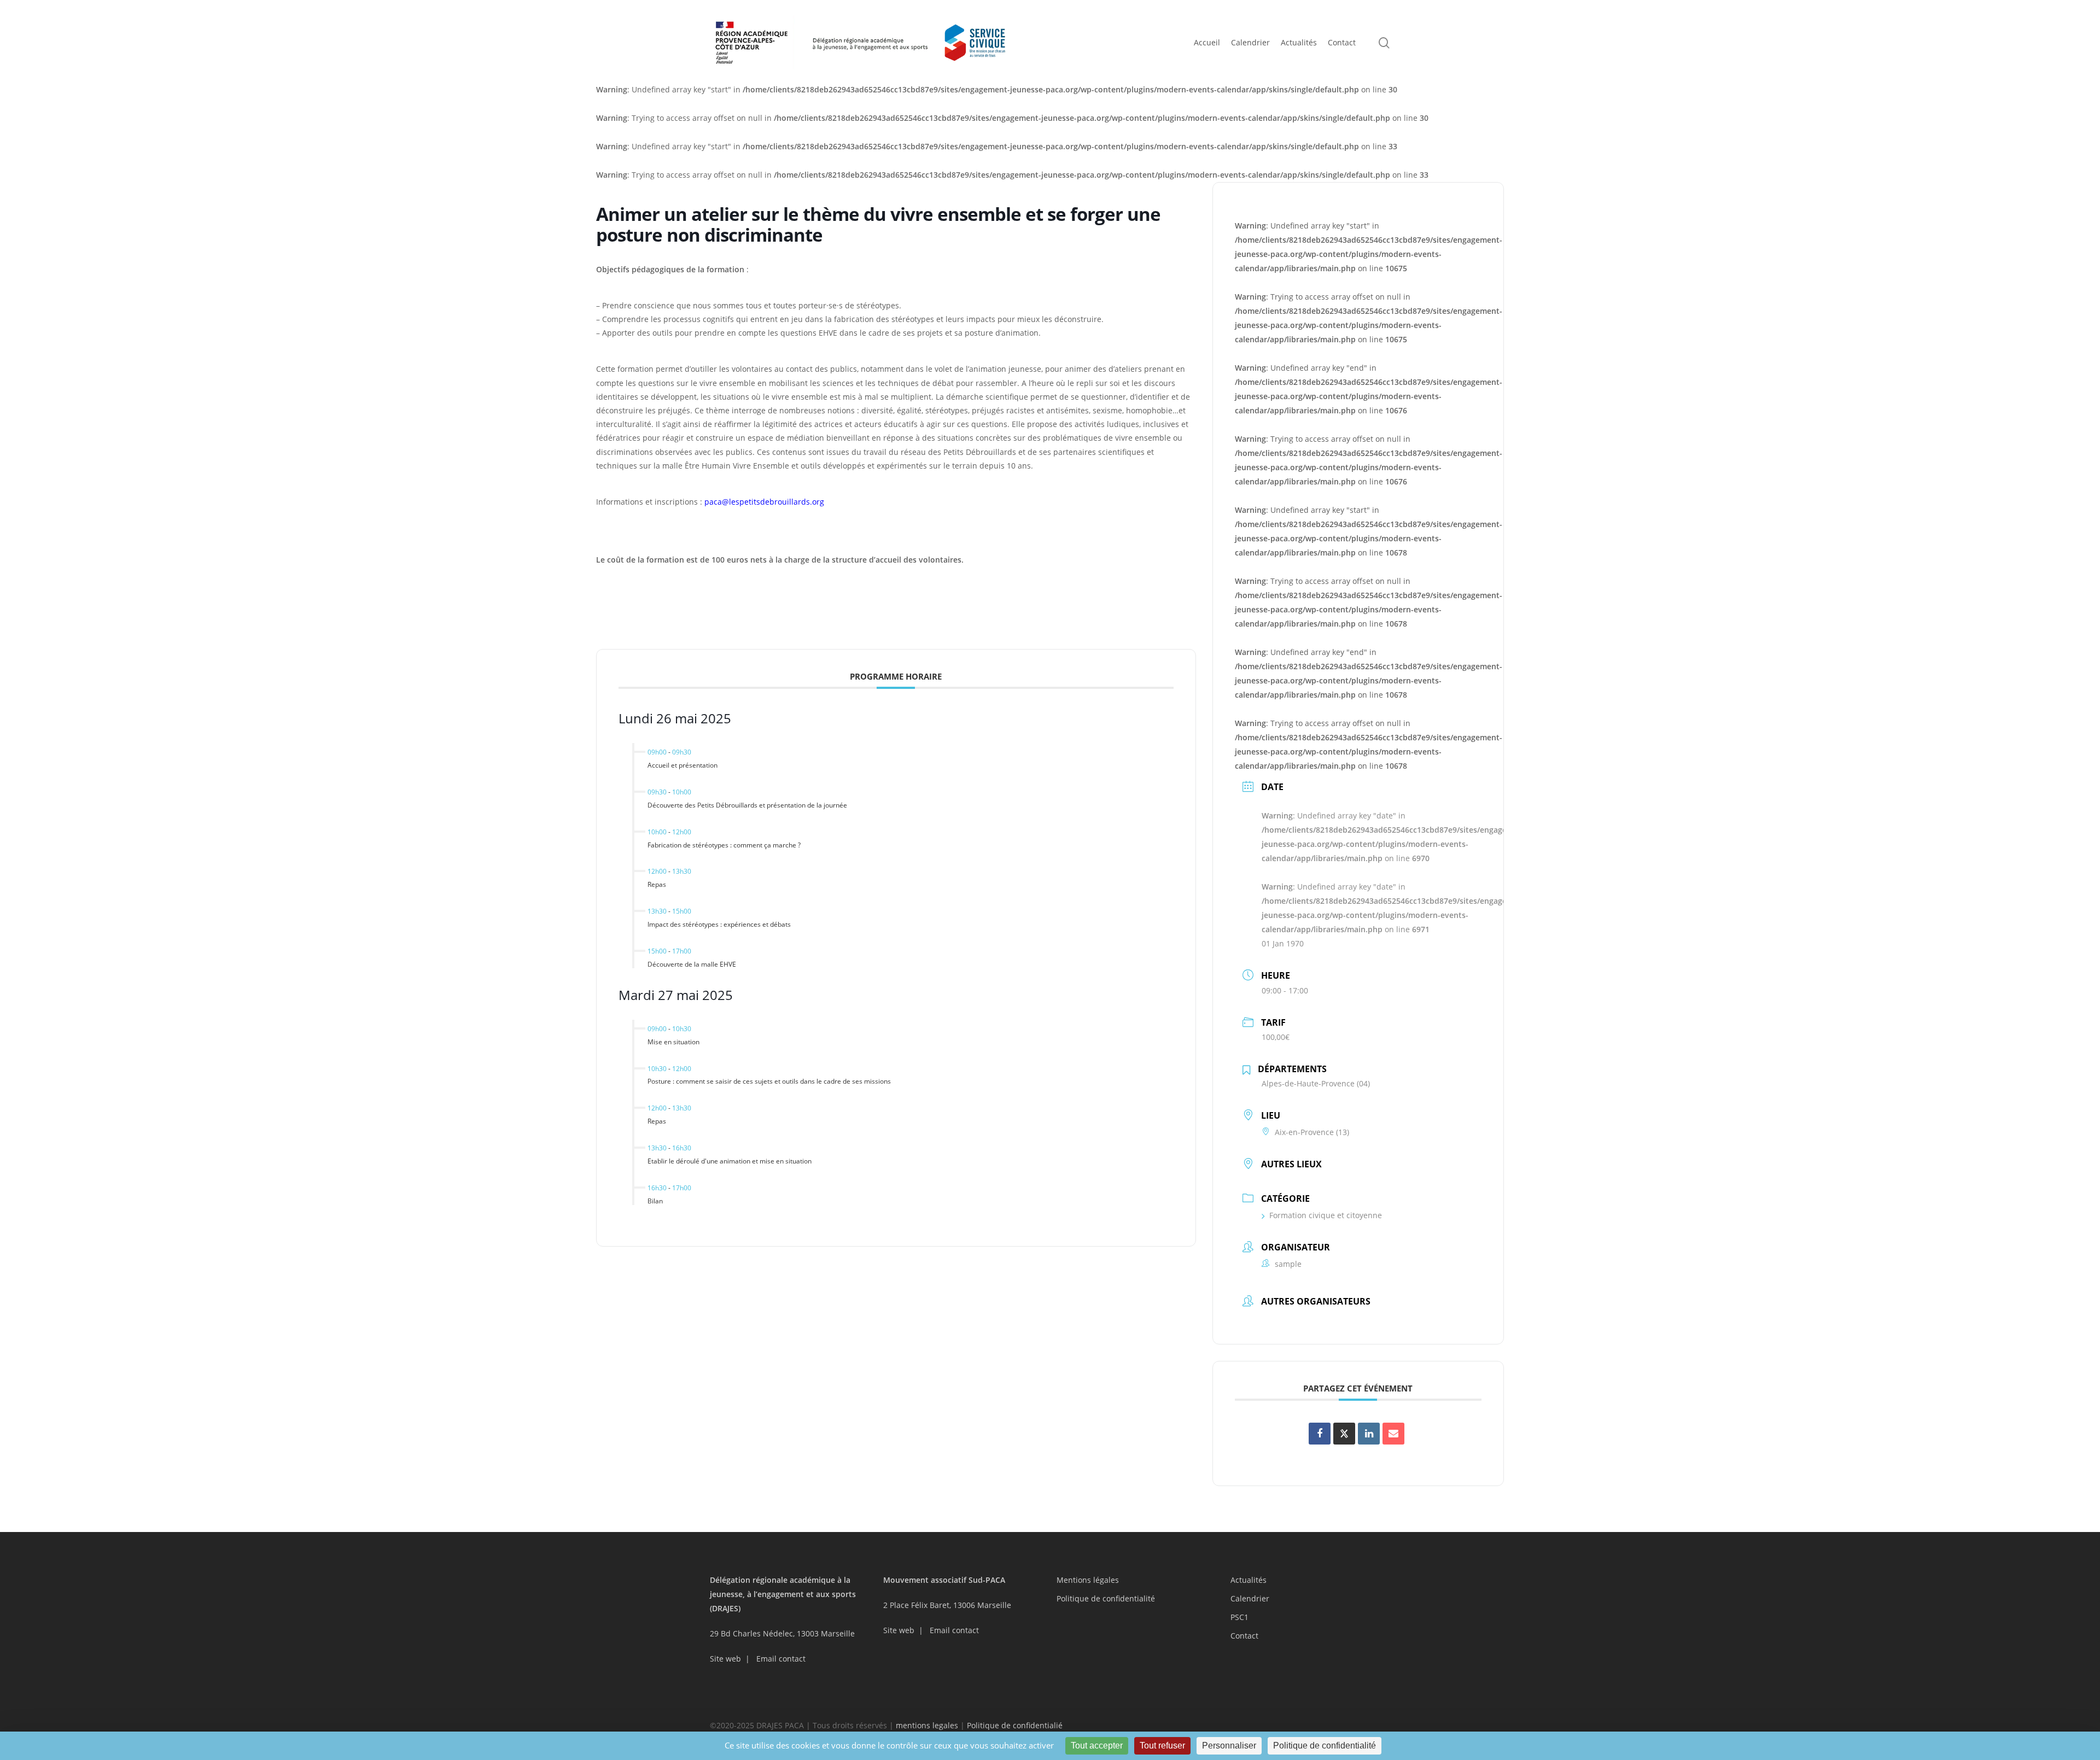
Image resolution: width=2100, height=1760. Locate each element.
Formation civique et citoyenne (1326, 1215)
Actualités (1249, 1580)
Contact (1244, 1636)
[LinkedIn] (1369, 1434)
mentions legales (927, 1725)
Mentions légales (1088, 1580)
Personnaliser (1229, 1746)
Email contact (781, 1659)
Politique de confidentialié (1015, 1725)
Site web (725, 1659)
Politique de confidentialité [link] (1325, 1746)
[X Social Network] (1344, 1434)
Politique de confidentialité (1106, 1598)
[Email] (1393, 1434)
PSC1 (1239, 1617)
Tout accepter (1097, 1746)
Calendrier (1250, 1598)
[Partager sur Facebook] (1320, 1434)
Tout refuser (1162, 1746)
